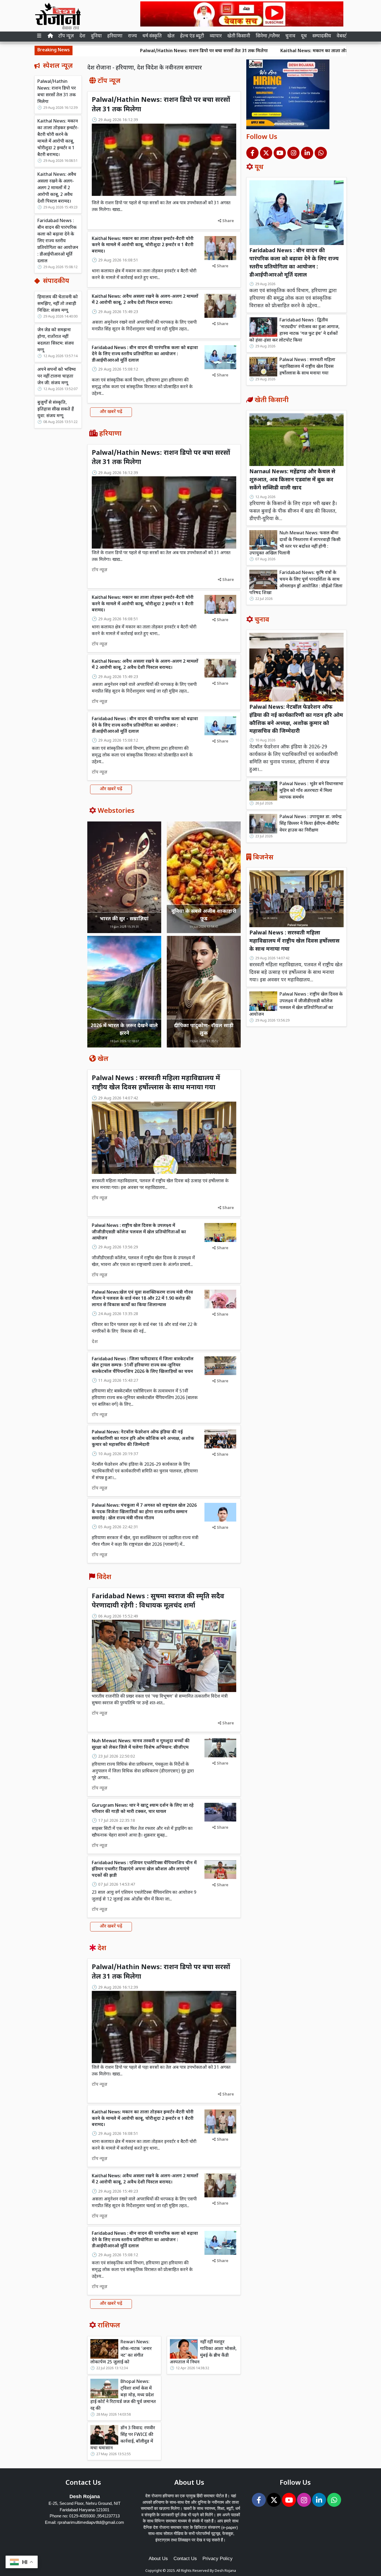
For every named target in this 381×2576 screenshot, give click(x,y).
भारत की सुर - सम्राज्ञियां (124, 919)
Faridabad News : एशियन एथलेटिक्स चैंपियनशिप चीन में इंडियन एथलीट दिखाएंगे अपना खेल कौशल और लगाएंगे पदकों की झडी (144, 1869)
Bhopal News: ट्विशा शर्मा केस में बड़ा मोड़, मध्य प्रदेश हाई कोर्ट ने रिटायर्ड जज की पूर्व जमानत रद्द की (123, 2395)
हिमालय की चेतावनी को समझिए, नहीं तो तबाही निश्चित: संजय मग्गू (58, 304)
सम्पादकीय (322, 36)
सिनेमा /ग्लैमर (268, 36)
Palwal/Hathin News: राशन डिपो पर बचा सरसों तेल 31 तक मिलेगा (123, 51)
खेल (171, 36)
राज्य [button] (132, 36)
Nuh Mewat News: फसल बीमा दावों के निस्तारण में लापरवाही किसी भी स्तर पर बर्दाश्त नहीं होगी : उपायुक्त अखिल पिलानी (295, 543)
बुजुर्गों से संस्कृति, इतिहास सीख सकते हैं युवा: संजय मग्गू (56, 409)
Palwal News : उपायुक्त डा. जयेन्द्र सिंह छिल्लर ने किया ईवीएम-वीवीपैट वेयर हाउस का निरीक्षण (311, 824)
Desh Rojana (225, 2571)
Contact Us (185, 2559)
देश (82, 36)
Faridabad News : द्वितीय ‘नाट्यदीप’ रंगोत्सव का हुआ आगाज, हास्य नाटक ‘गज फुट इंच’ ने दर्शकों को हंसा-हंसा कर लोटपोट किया (294, 331)
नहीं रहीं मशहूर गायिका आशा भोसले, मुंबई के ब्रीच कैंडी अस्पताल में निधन (203, 2352)
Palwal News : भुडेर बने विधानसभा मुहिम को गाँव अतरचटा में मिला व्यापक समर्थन (311, 791)
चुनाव (290, 36)
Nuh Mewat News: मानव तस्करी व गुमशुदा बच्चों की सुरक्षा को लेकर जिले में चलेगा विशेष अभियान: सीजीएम (141, 1744)
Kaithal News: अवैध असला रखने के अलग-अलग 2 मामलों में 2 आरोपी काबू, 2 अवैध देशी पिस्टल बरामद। (57, 188)
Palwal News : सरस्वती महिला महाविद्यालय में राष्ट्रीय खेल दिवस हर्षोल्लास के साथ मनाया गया (156, 1083)
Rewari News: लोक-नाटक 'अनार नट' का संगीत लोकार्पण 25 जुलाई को (121, 2352)
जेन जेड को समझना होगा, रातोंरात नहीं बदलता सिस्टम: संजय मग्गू (56, 340)
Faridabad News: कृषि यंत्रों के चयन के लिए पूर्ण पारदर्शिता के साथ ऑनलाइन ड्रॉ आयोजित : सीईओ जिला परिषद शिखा (296, 583)
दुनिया (96, 36)
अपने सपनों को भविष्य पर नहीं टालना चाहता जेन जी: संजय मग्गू (57, 377)
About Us (158, 2559)
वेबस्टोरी (344, 36)
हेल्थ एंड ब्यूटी (192, 36)
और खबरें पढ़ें (111, 412)
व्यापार (216, 36)
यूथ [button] (304, 36)
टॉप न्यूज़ (66, 36)
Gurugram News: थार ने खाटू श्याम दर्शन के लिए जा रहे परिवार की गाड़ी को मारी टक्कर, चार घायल (143, 1809)
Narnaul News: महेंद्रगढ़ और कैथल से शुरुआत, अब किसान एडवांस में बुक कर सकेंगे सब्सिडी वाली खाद (292, 480)
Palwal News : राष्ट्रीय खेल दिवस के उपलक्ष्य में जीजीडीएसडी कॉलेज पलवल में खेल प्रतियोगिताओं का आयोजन (139, 1232)
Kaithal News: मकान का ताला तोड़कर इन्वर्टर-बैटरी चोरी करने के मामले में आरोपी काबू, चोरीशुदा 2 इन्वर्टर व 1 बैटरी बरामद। (58, 138)
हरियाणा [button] (115, 36)
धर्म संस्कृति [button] (152, 36)
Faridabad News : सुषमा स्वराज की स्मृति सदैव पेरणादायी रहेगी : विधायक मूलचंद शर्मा (158, 1601)
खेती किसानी (239, 36)
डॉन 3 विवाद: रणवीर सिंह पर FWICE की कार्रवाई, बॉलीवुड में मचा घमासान (123, 2438)
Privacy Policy (218, 2559)
